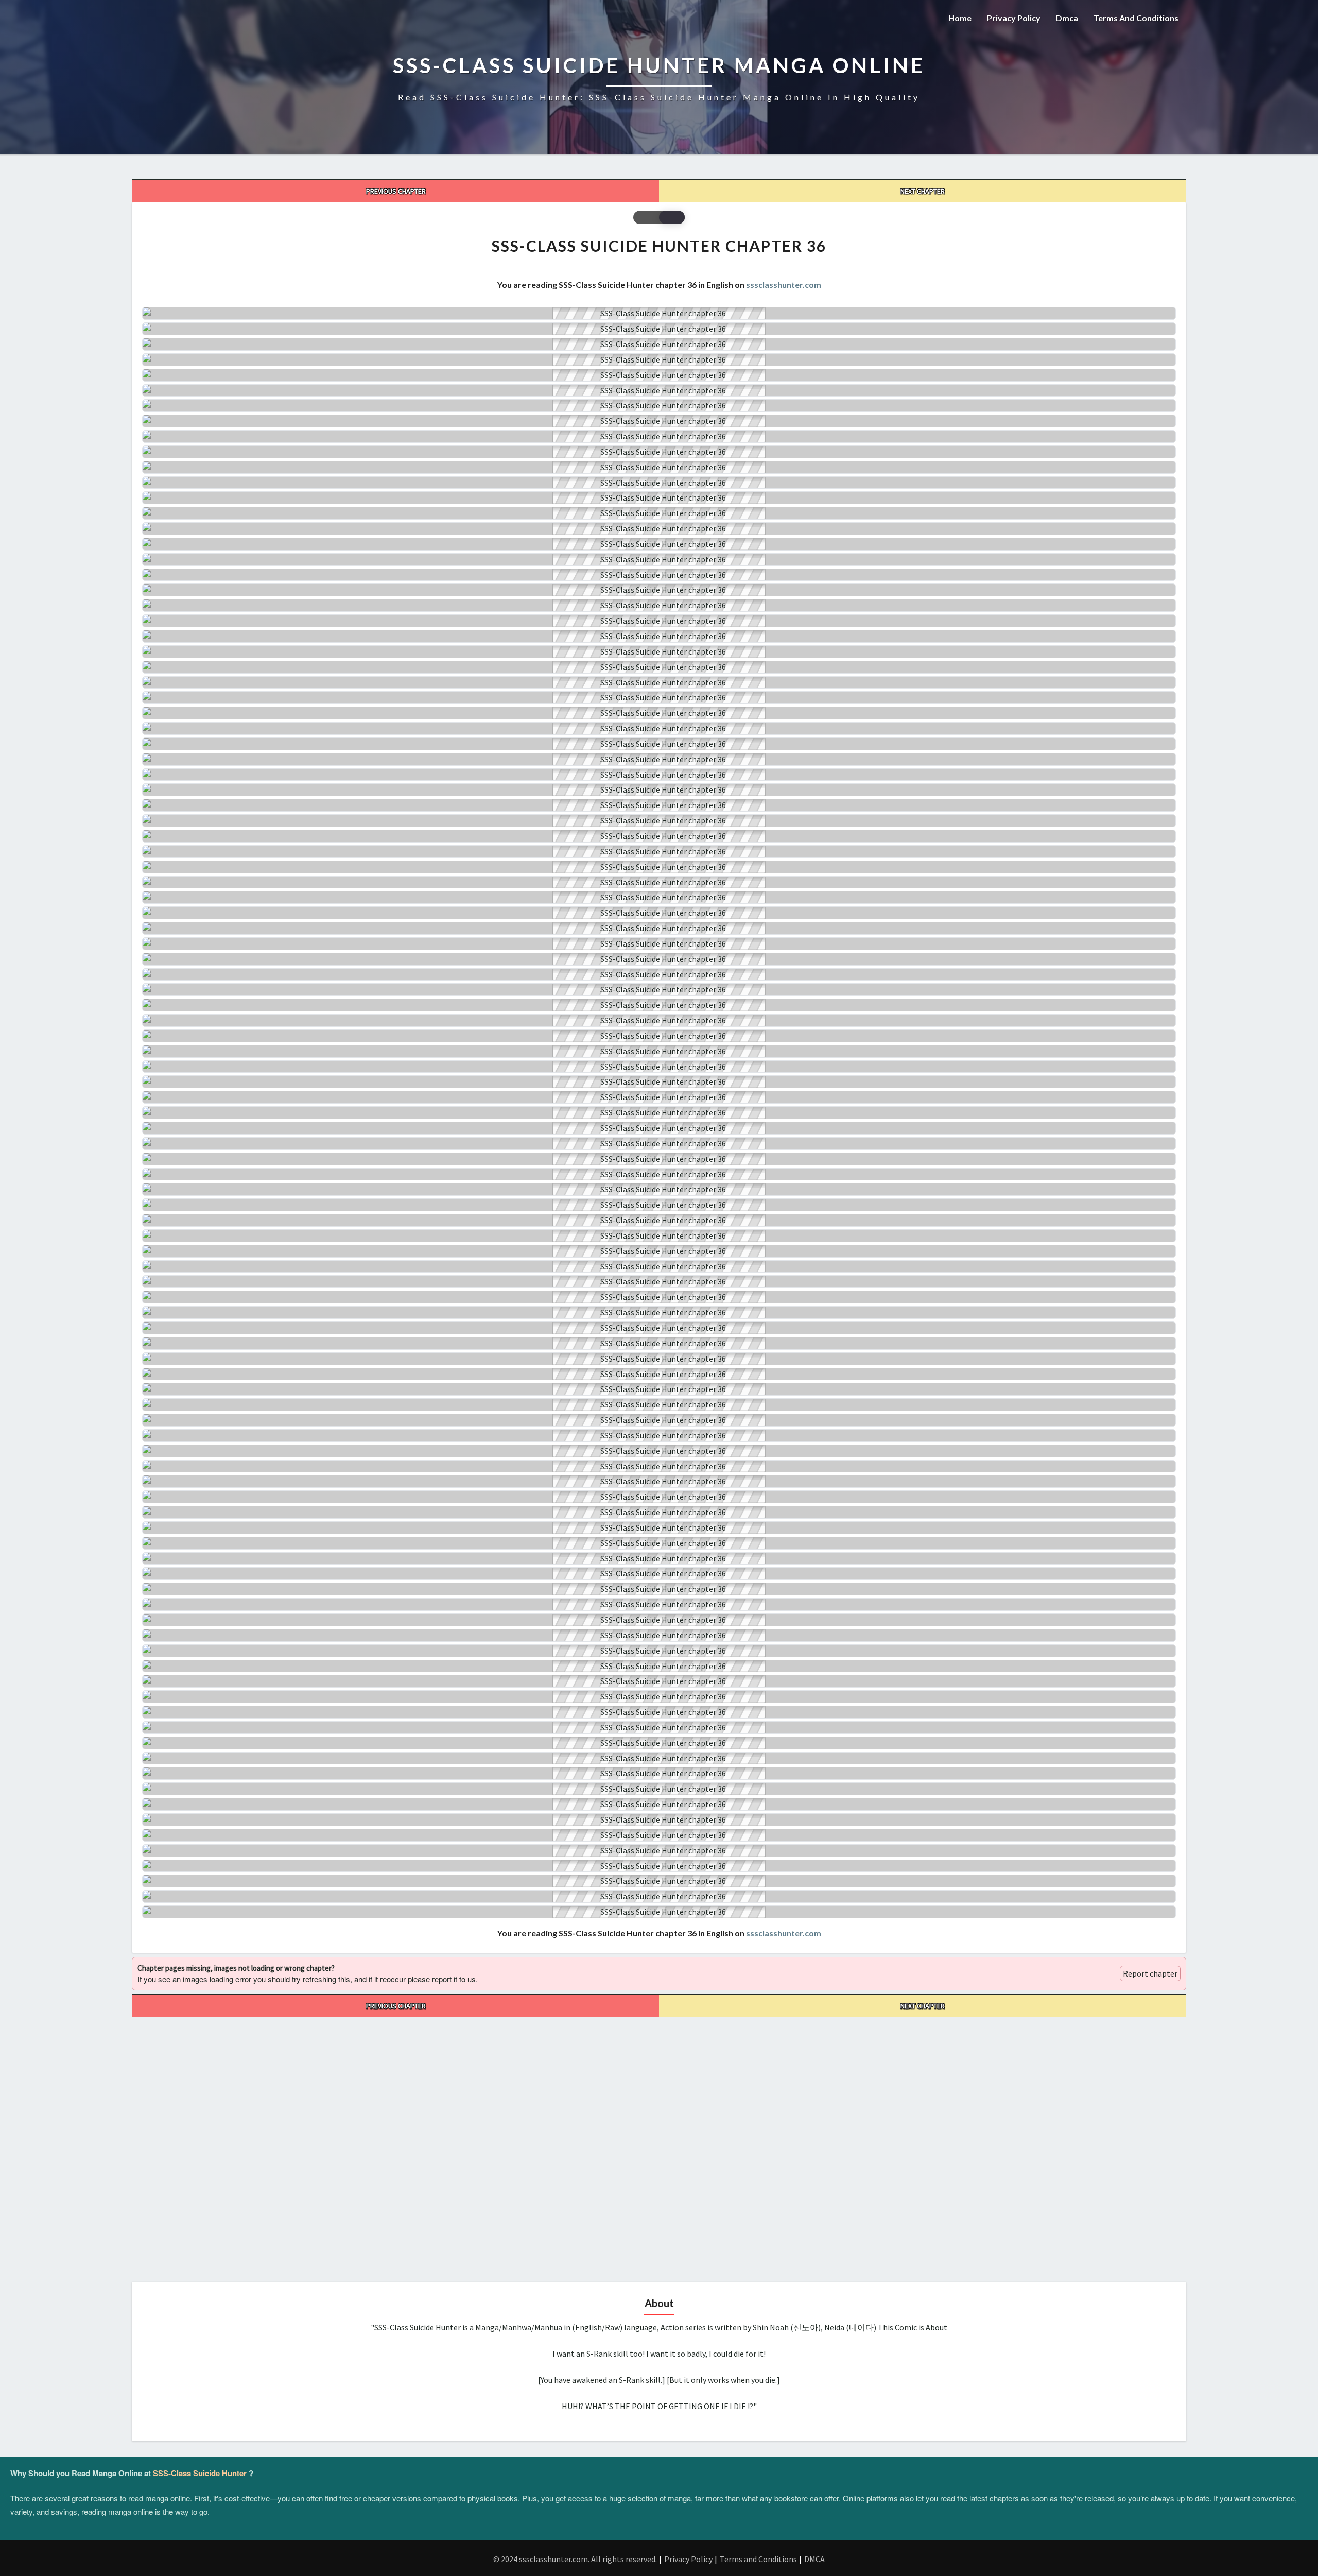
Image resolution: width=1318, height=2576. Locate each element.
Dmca (1067, 18)
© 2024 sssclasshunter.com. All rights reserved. (575, 2559)
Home (960, 18)
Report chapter (1150, 1973)
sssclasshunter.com (784, 285)
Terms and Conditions (1136, 18)
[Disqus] (659, 2146)
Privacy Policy (1014, 18)
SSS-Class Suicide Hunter (200, 2473)
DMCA (814, 2559)
